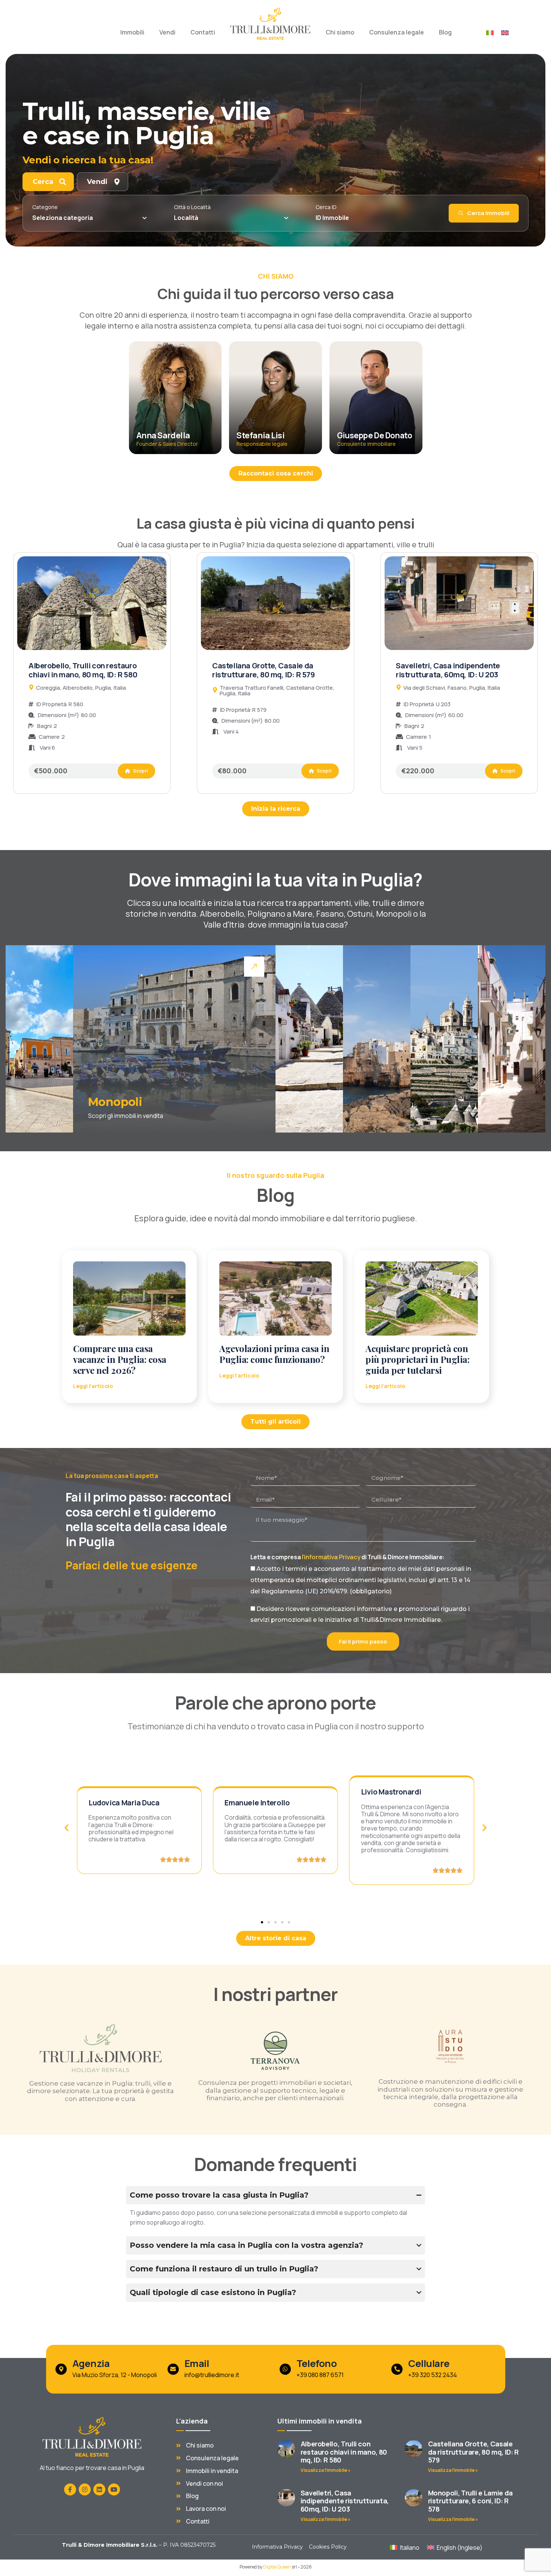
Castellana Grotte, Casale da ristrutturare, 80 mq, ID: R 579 (264, 670)
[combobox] (89, 218)
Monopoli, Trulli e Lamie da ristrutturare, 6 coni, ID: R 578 (470, 2501)
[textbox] (63, 218)
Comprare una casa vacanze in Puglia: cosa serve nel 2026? (120, 1359)
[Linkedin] (99, 2489)
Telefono (316, 2363)
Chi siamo (340, 32)
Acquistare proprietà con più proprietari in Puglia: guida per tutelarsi (418, 1359)
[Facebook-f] (70, 2489)
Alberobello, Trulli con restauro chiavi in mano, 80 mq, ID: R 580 (83, 670)
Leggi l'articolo (93, 1386)
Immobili (132, 32)
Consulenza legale (397, 32)
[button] (67, 1828)
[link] (39, 1039)
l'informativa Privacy (332, 1557)
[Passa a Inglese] (505, 32)
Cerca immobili (488, 213)
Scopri (140, 771)
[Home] (270, 24)
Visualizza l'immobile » (326, 2470)
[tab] (48, 182)
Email (196, 2363)
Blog (445, 32)
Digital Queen (277, 2567)
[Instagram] (85, 2489)
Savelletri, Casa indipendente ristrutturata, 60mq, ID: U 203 (448, 670)
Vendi (167, 32)
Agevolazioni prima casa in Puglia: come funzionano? (274, 1354)
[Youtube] (114, 2489)
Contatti (203, 32)
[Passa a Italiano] (490, 32)
